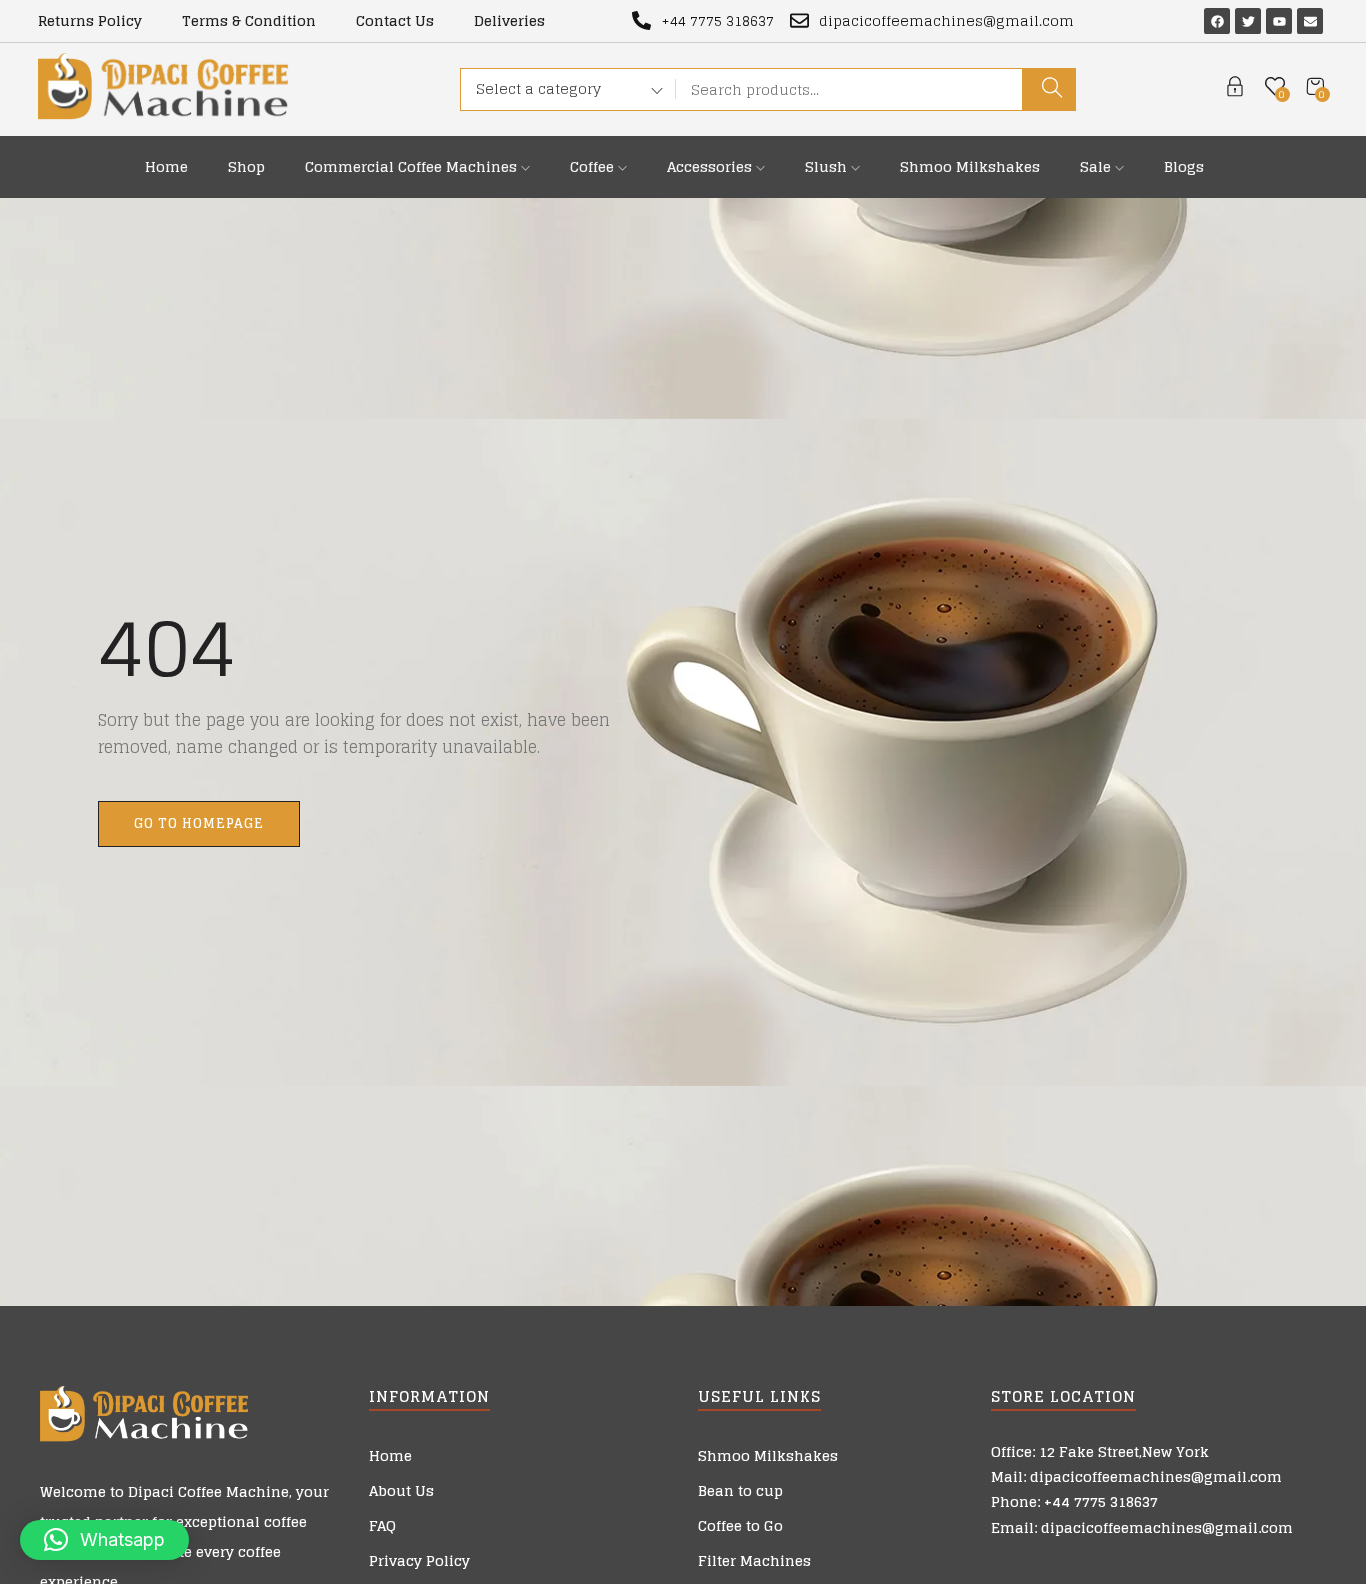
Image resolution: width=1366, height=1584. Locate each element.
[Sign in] (1235, 89)
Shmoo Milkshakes (970, 166)
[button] (104, 1540)
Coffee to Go (740, 1525)
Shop (246, 166)
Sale (1097, 166)
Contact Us (395, 20)
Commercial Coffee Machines (413, 166)
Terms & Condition (249, 20)
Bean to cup (740, 1490)
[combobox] (562, 92)
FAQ (382, 1525)
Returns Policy (90, 20)
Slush (828, 166)
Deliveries (509, 20)
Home (166, 166)
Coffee (594, 166)
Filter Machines (754, 1560)
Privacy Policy (419, 1560)
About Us (401, 1490)
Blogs (1184, 166)
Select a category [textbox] (538, 88)
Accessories (711, 166)
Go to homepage (199, 823)
